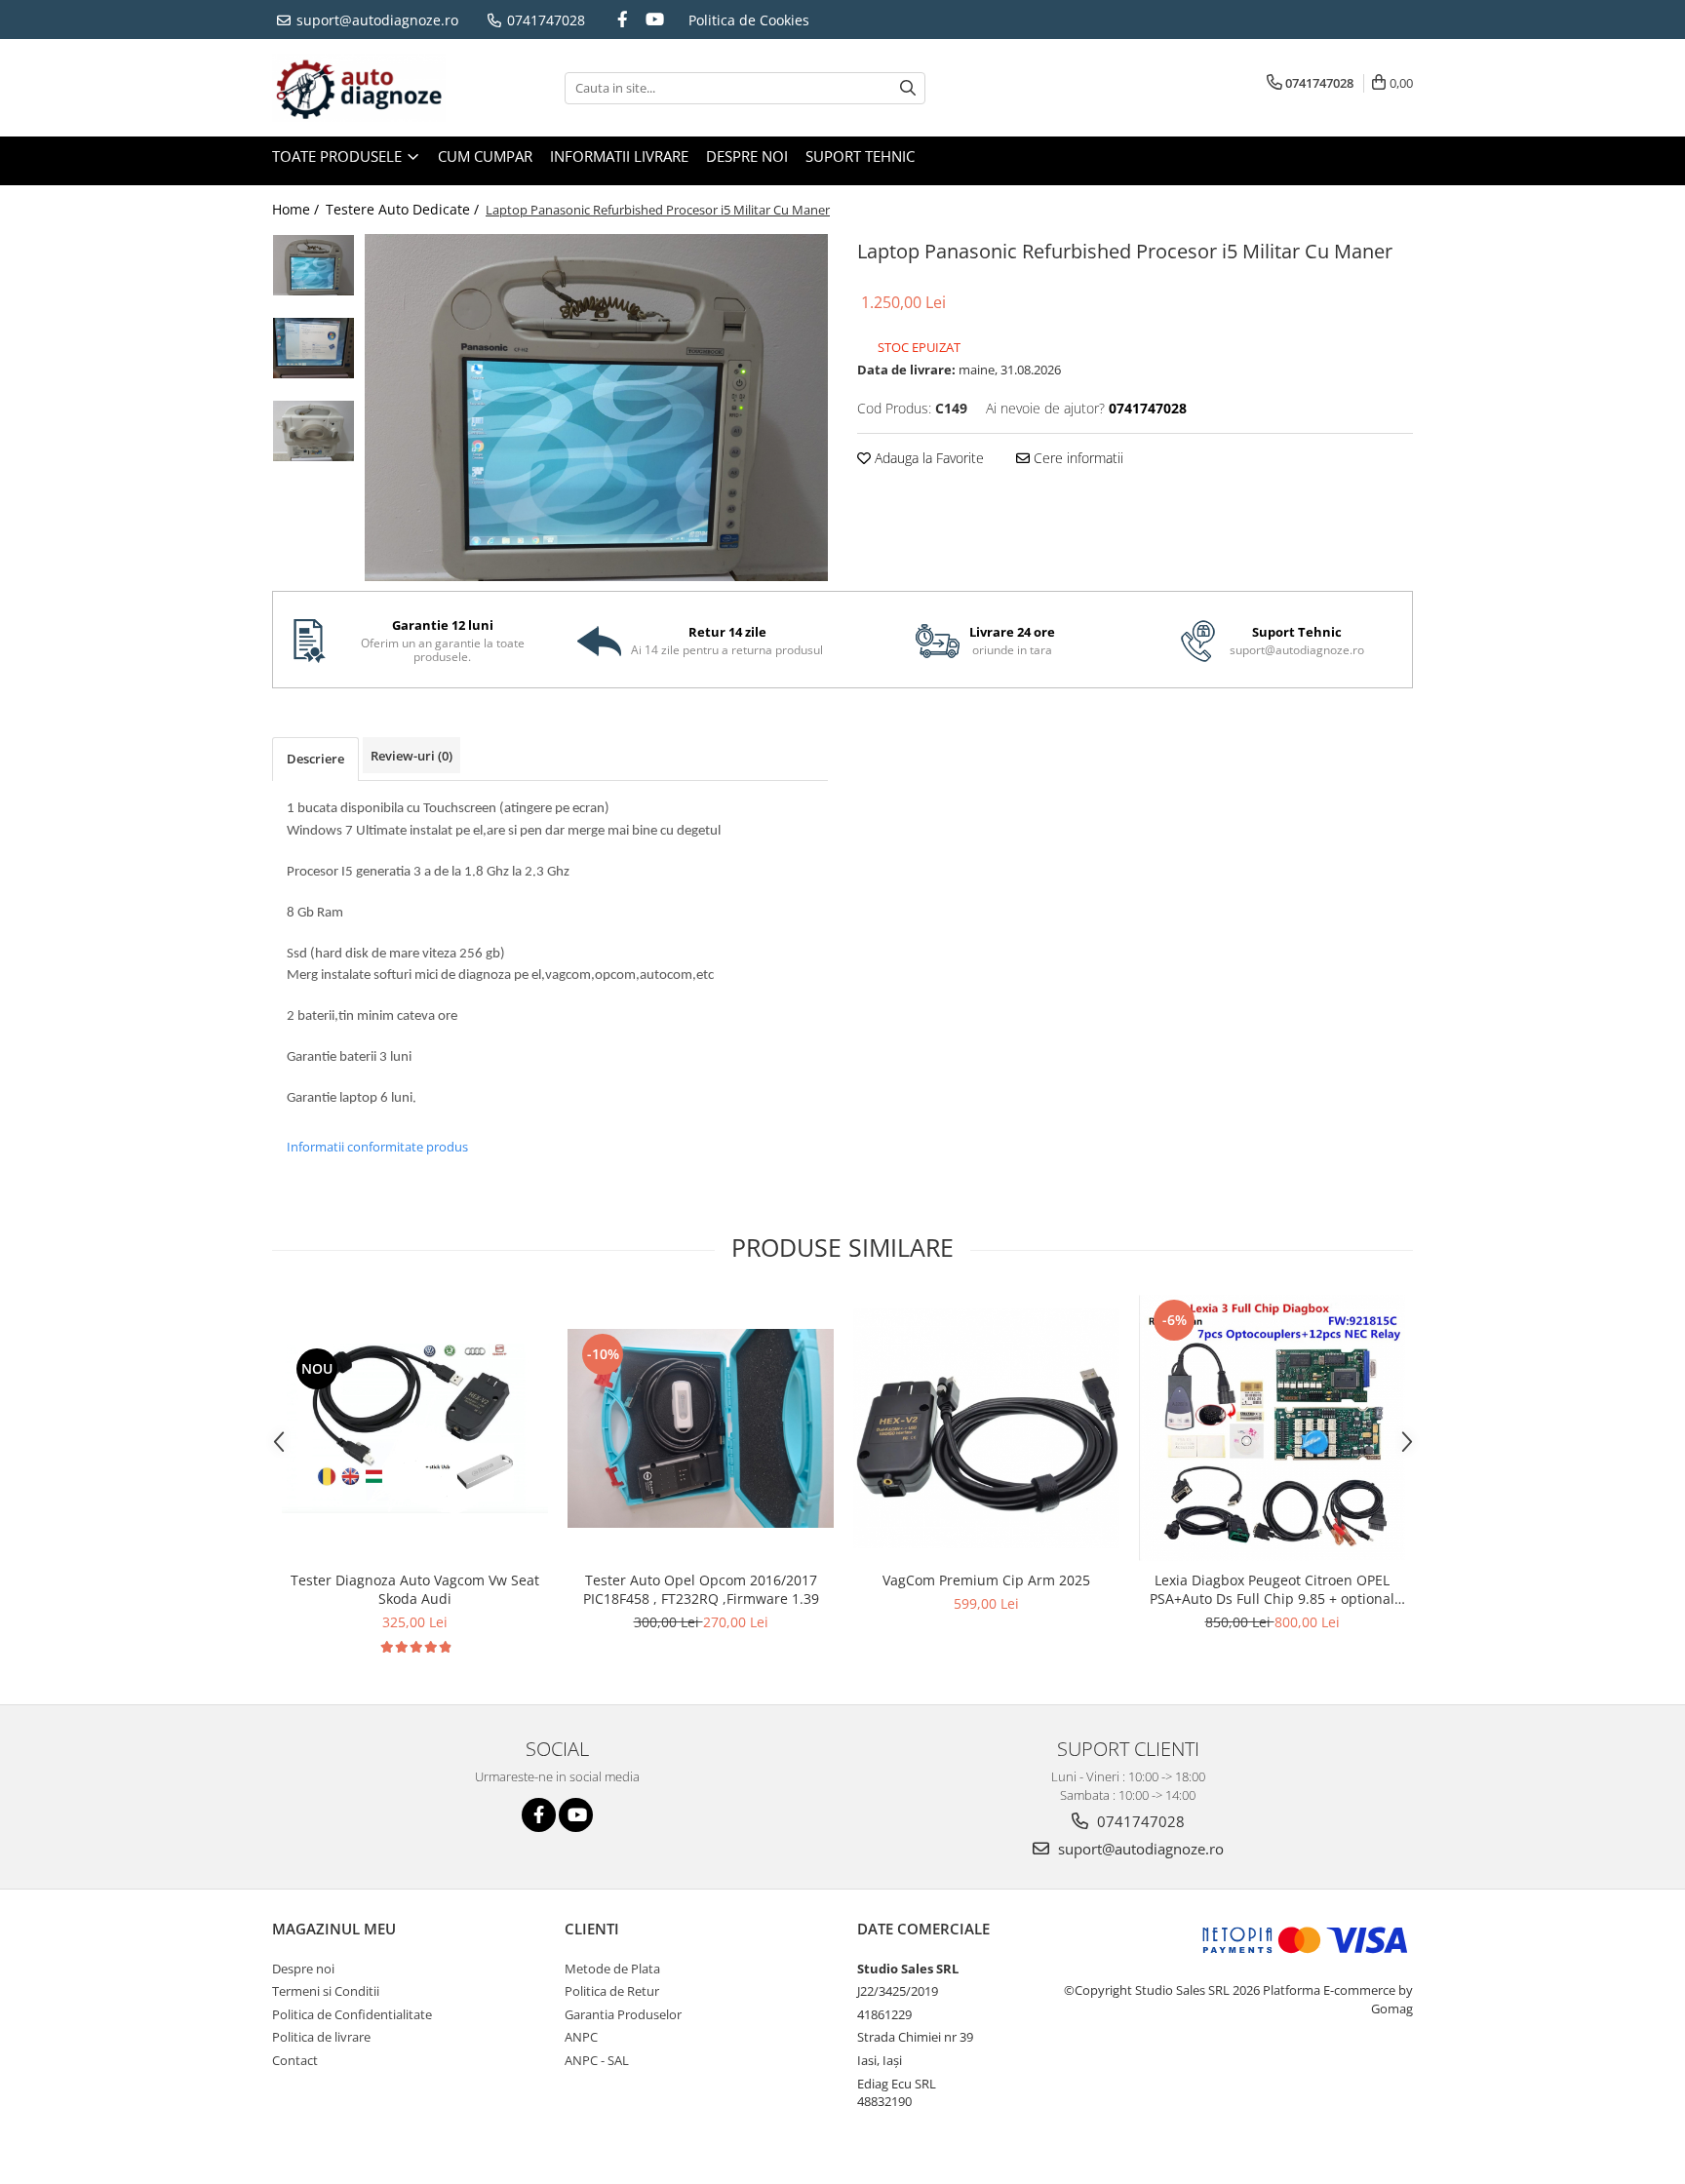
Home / (297, 209)
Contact (295, 2060)
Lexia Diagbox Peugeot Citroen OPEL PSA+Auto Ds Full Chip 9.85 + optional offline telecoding (1272, 1589)
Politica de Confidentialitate (352, 2014)
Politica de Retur (612, 1991)
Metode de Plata (612, 1969)
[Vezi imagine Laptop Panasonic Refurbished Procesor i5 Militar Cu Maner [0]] (313, 265)
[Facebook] (624, 19)
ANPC (581, 2037)
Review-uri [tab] (411, 756)
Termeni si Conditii (326, 1991)
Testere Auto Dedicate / (404, 209)
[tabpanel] (596, 408)
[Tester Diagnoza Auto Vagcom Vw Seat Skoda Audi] (415, 1429)
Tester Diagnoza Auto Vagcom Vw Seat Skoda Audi (415, 1589)
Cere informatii (1077, 458)
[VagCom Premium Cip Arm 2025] (986, 1428)
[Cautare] (908, 88)
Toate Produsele (339, 156)
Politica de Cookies (749, 20)
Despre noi (747, 156)
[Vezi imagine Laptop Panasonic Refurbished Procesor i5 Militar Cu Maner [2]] (313, 431)
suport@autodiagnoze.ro (375, 20)
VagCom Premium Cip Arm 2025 (986, 1580)
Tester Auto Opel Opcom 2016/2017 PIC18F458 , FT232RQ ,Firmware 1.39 (701, 1589)
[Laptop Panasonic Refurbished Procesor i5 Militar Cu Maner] (596, 408)
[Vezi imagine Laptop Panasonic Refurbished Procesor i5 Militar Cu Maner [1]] (313, 348)
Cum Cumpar (485, 156)
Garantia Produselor (623, 2014)
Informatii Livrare (619, 156)
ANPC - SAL (597, 2060)
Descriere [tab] (315, 759)
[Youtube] (655, 19)
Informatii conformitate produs (377, 1147)
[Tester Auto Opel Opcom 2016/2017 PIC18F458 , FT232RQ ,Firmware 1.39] (701, 1428)
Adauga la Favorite (927, 458)
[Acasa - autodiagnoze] (370, 88)
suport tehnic (860, 156)
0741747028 (544, 20)
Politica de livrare (321, 2037)
